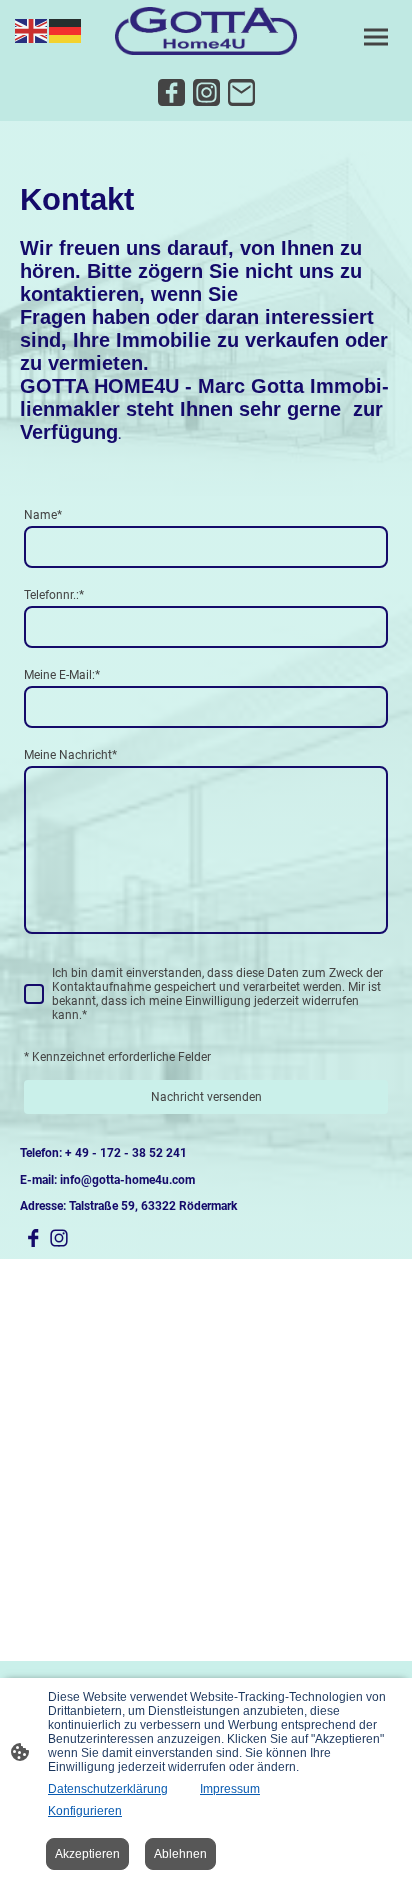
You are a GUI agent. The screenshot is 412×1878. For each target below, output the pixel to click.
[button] (32, 29)
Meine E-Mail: (62, 675)
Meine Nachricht (70, 755)
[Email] (241, 92)
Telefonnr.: (54, 595)
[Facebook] (171, 92)
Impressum (230, 1789)
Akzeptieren (87, 1854)
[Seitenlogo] (206, 31)
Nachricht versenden (206, 1097)
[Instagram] (206, 92)
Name (43, 515)
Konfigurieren (85, 1811)
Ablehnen (180, 1854)
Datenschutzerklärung (108, 1789)
